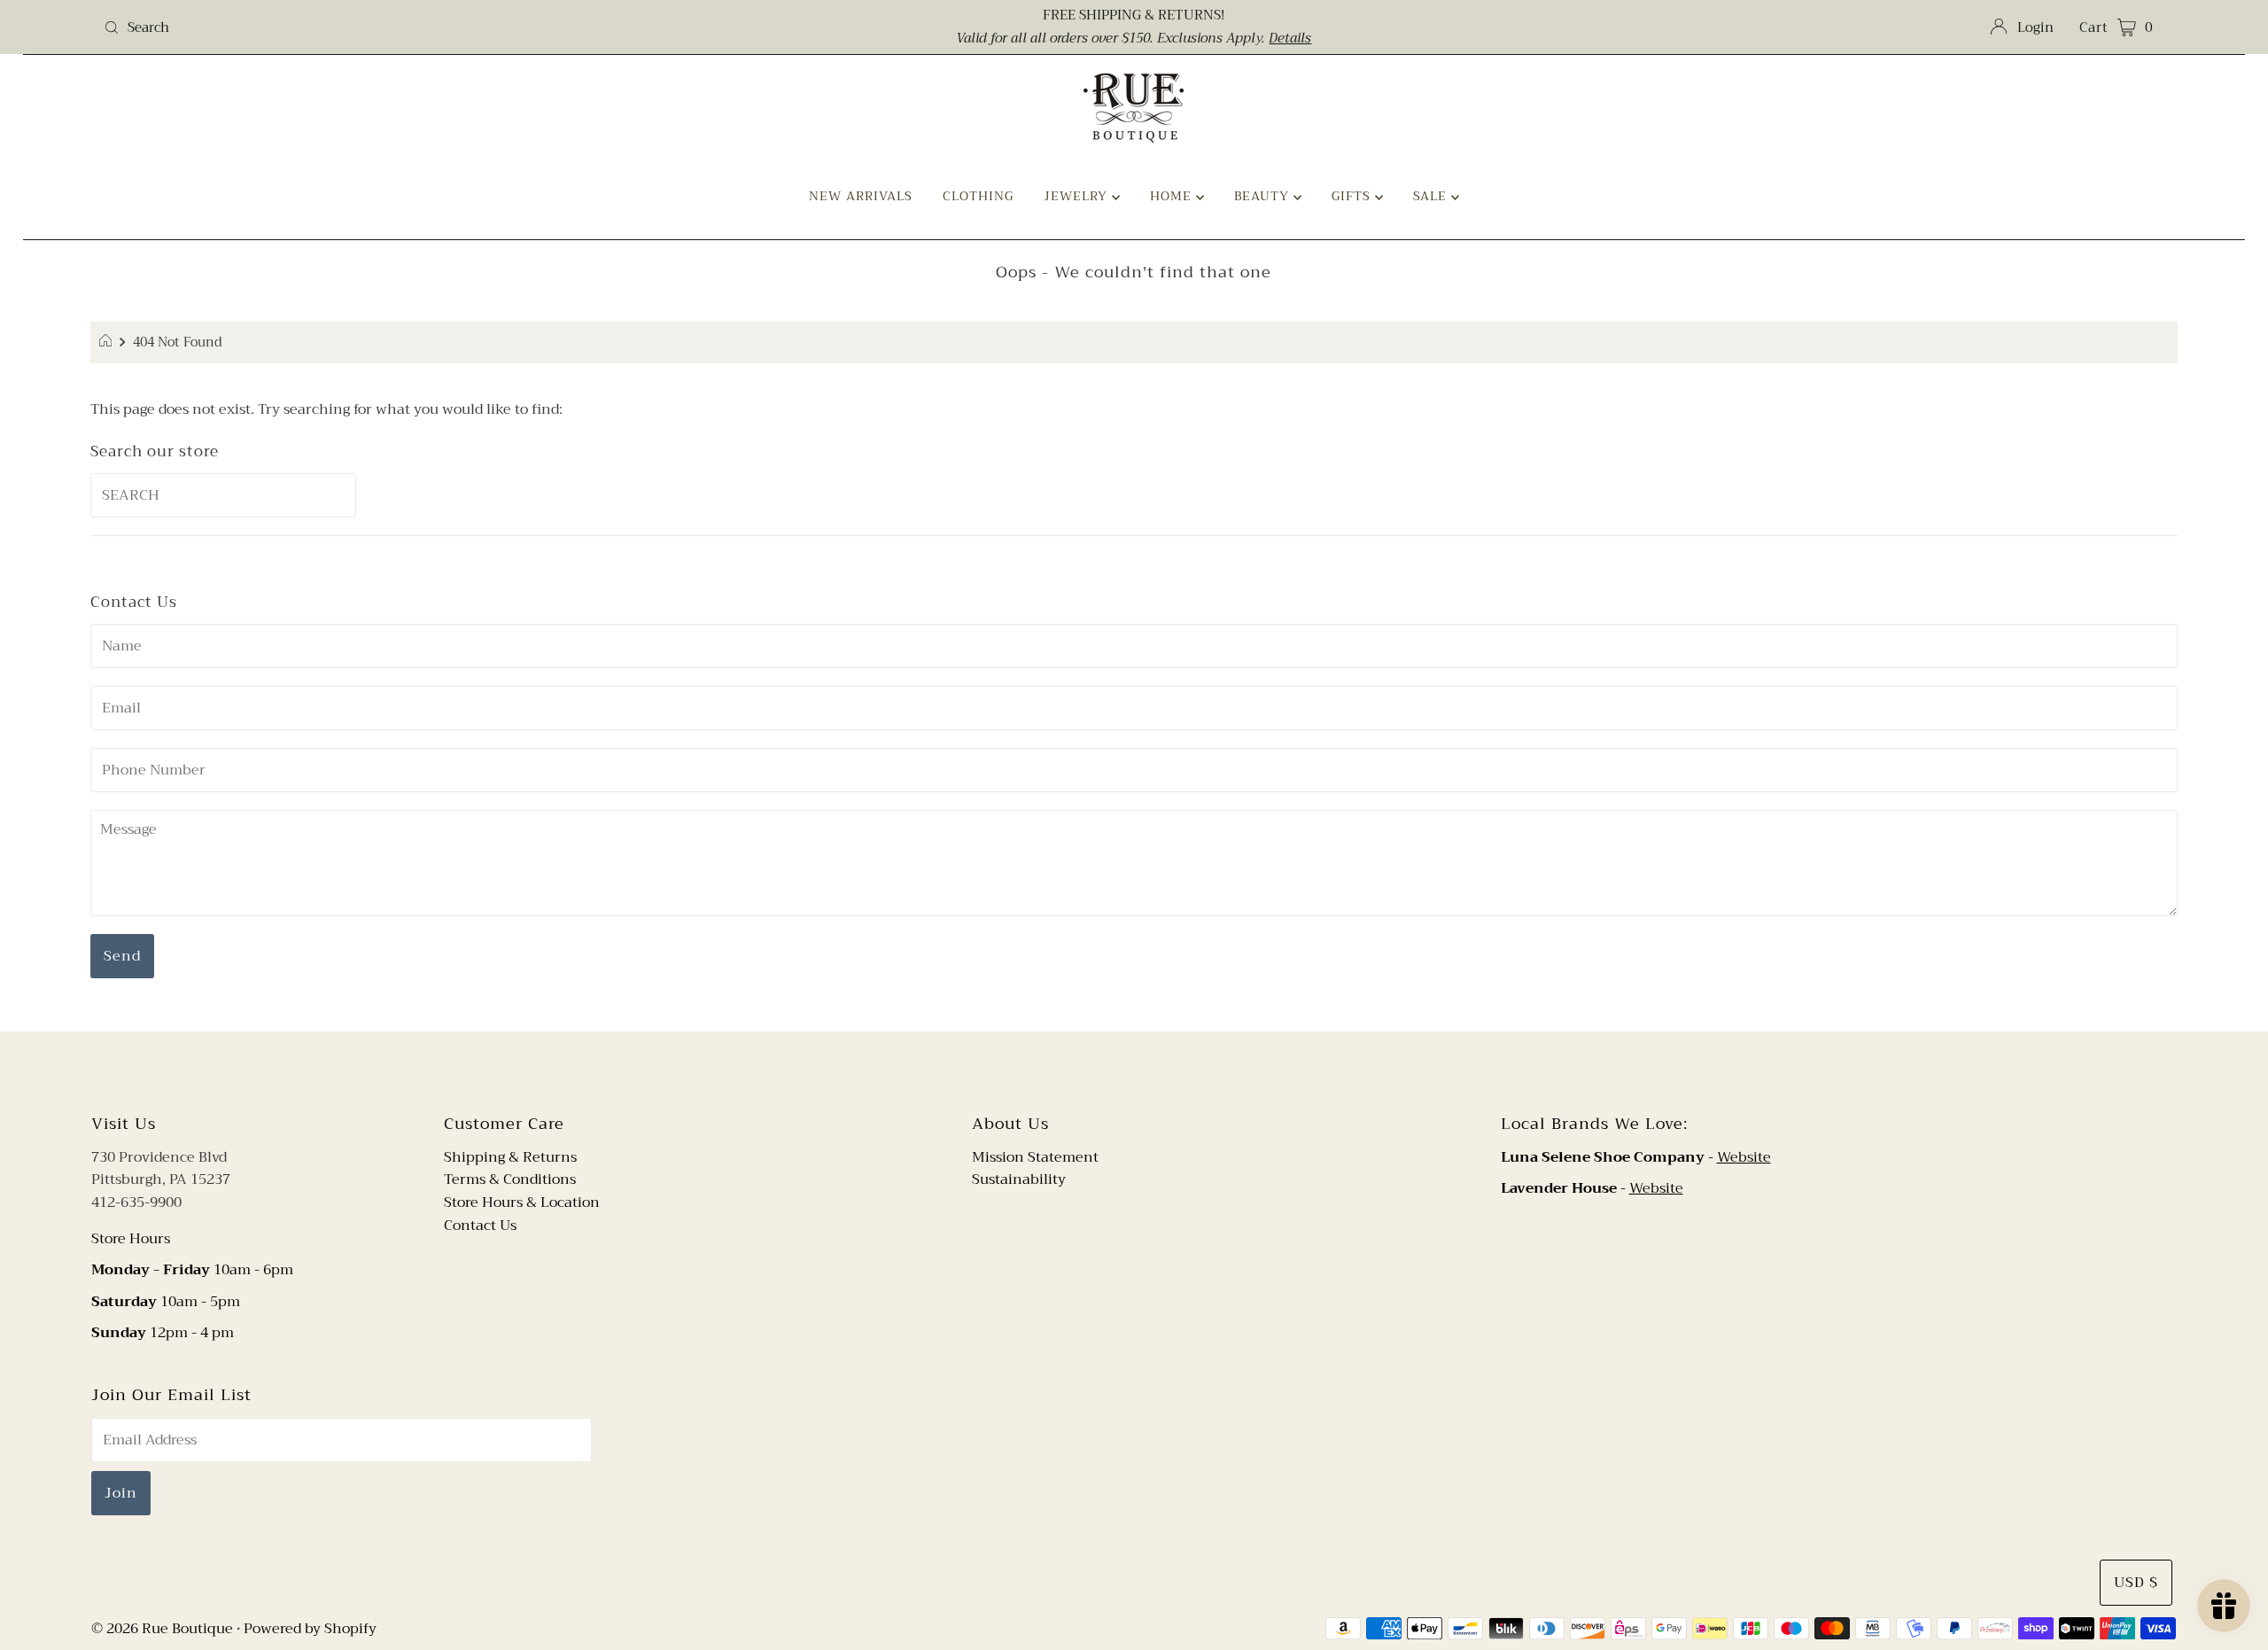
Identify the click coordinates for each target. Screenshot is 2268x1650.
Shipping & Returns (510, 1157)
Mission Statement (1035, 1157)
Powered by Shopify (310, 1629)
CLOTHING (978, 196)
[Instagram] (1148, 1070)
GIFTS (1353, 196)
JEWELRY (1078, 196)
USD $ (2136, 1583)
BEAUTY (1264, 196)
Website (1744, 1157)
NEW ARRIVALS (861, 196)
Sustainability (1019, 1179)
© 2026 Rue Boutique (162, 1629)
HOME (1173, 196)
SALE (1432, 196)
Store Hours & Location (522, 1202)
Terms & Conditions (510, 1179)
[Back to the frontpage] (108, 343)
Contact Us (480, 1226)
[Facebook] (1117, 1070)
